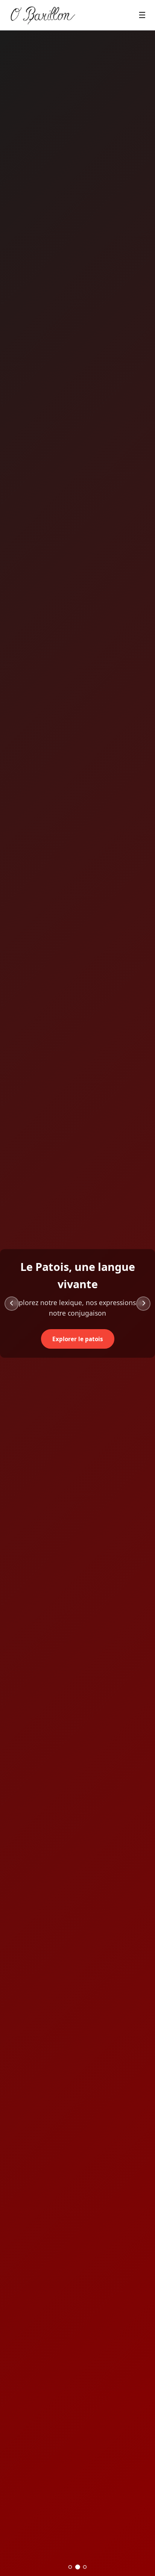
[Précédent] (12, 1304)
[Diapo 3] (85, 2567)
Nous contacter (87, 1330)
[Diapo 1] (70, 2567)
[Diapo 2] (77, 2567)
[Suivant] (143, 1304)
